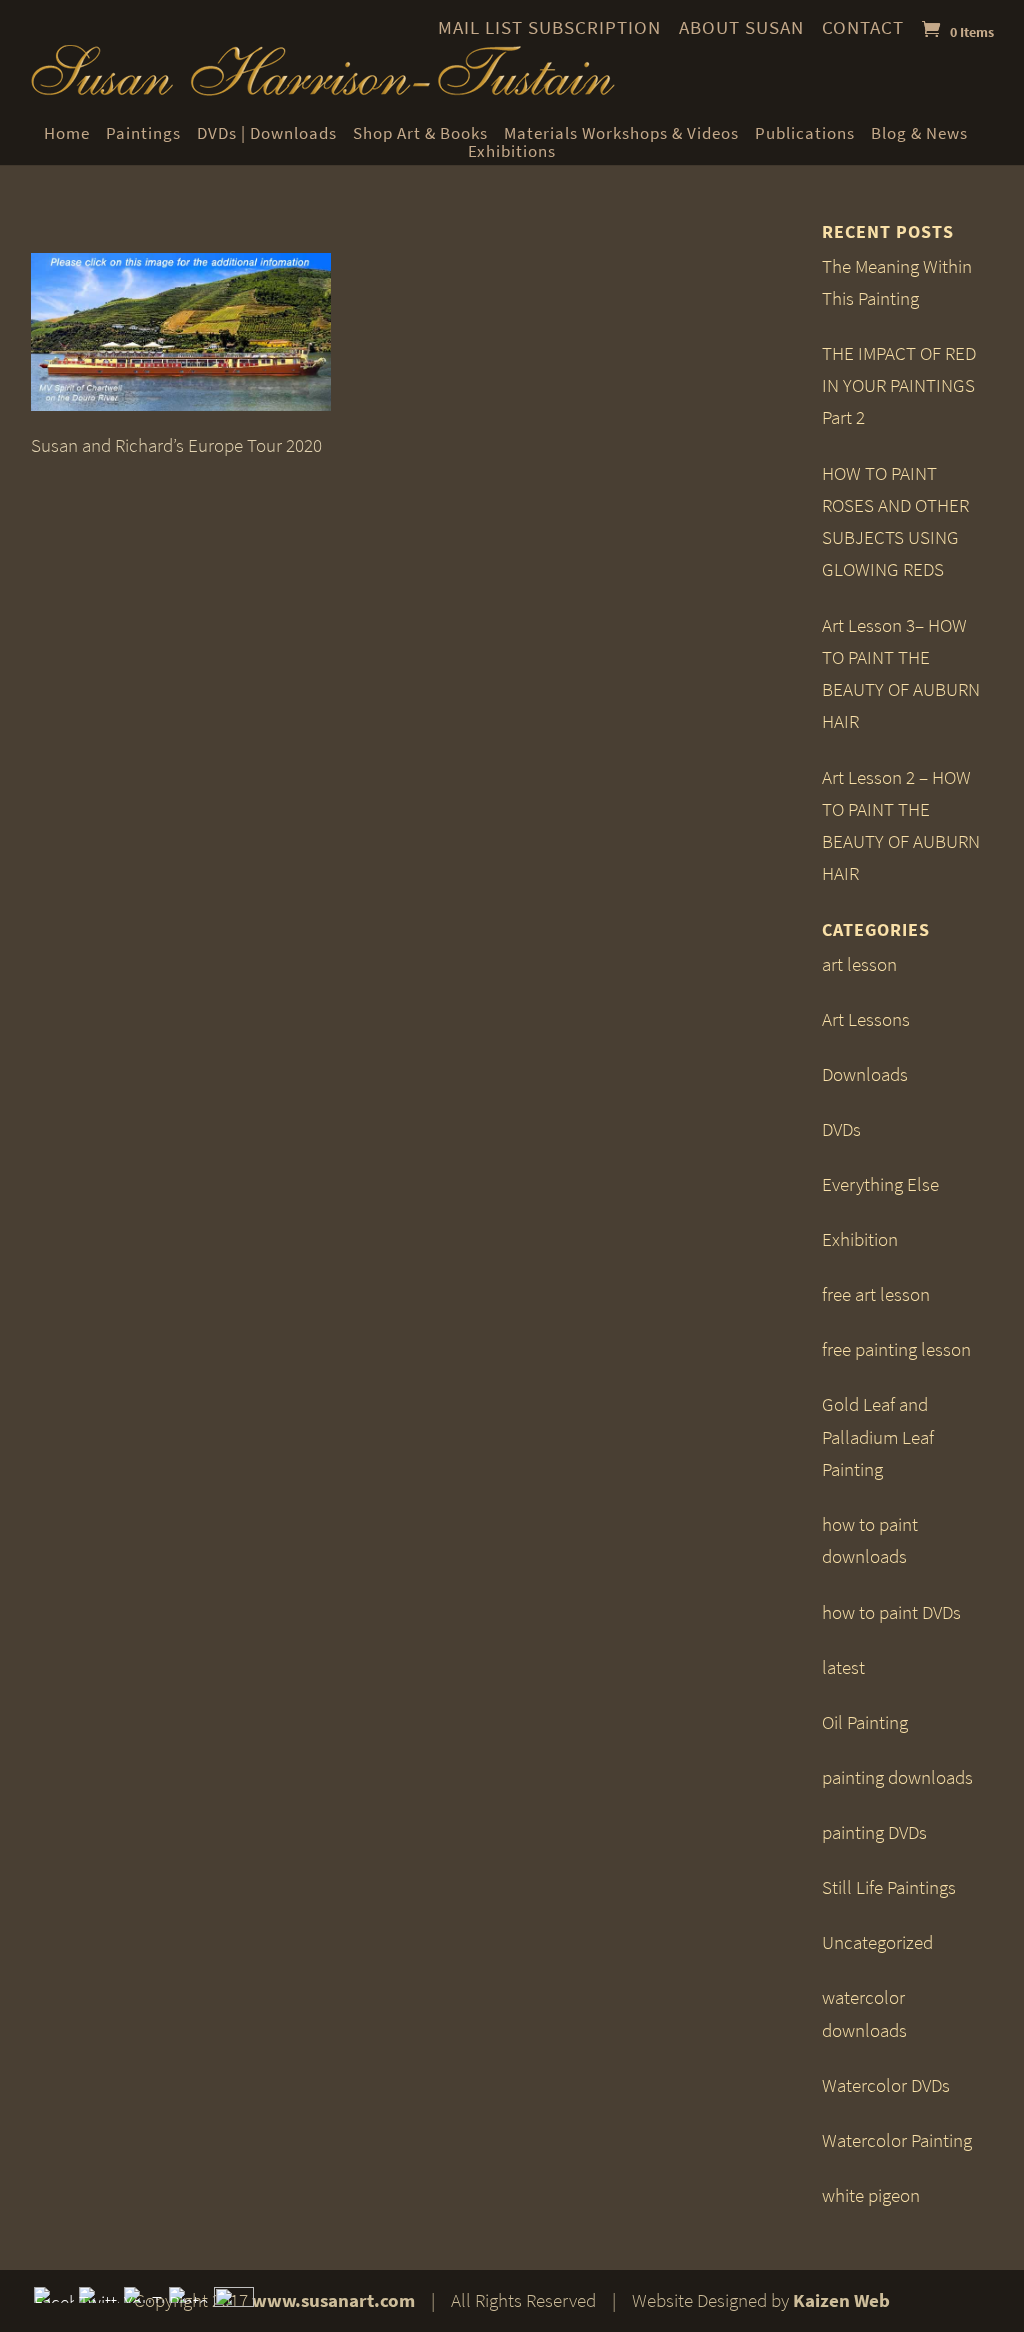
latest (843, 1667)
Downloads (865, 1074)
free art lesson (876, 1294)
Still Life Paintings (889, 1887)
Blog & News (919, 134)
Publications (805, 134)
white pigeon (871, 2195)
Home (67, 134)
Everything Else (880, 1184)
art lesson (859, 964)
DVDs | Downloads (267, 134)
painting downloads (897, 1777)
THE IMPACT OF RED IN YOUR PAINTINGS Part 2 (899, 386)
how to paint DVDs (891, 1612)
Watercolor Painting (897, 2140)
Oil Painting (865, 1722)
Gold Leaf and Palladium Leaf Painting (878, 1437)
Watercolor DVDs (886, 2085)
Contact (863, 27)
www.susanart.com (333, 2300)
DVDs (841, 1129)
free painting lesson (896, 1349)
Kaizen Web (841, 2300)
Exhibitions (512, 152)
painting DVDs (874, 1832)
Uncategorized (877, 1942)
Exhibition (860, 1239)
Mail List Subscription (549, 27)
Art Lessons (866, 1019)
